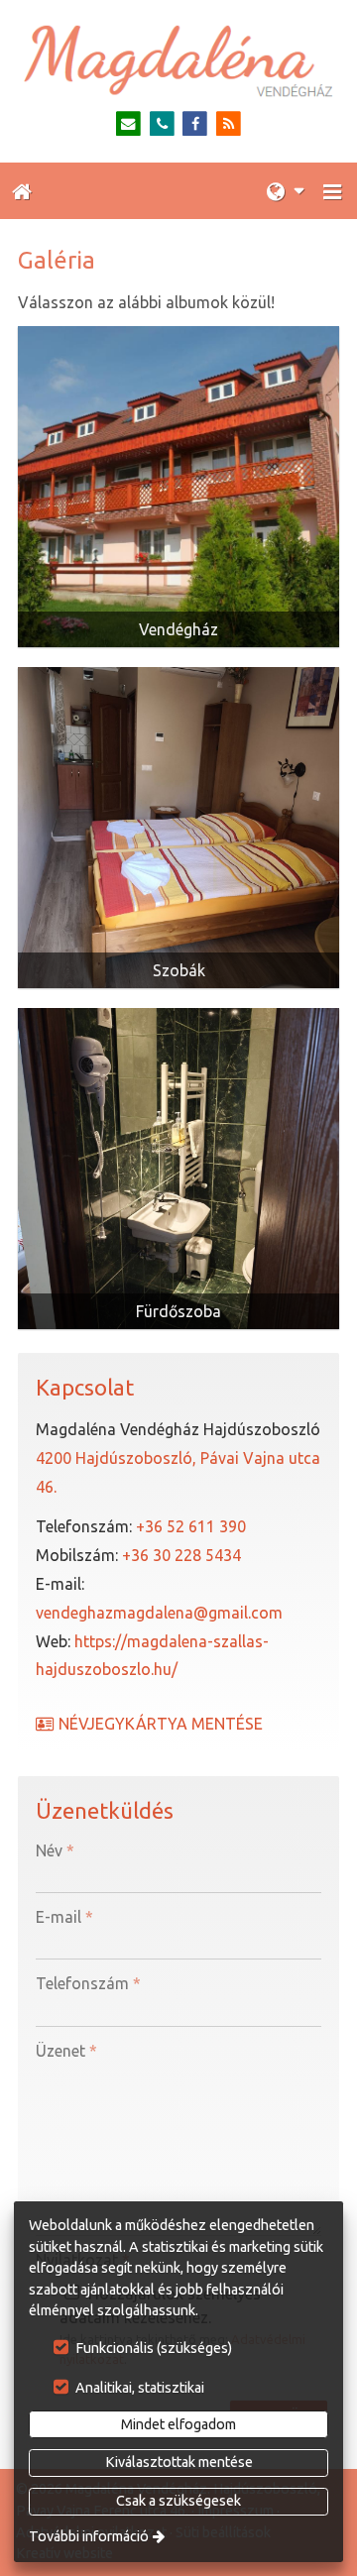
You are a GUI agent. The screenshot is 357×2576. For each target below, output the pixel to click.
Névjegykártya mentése (159, 1724)
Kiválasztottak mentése (179, 2462)
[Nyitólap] (178, 61)
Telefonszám (88, 1983)
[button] (332, 191)
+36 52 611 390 (191, 1526)
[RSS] (229, 124)
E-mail (64, 1917)
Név (55, 1850)
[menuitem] (22, 191)
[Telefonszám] (162, 124)
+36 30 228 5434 (181, 1555)
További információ (89, 2536)
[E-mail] (128, 124)
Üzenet (66, 2051)
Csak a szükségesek (178, 2501)
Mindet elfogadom (178, 2424)
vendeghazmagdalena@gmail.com (159, 1613)
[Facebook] (196, 124)
